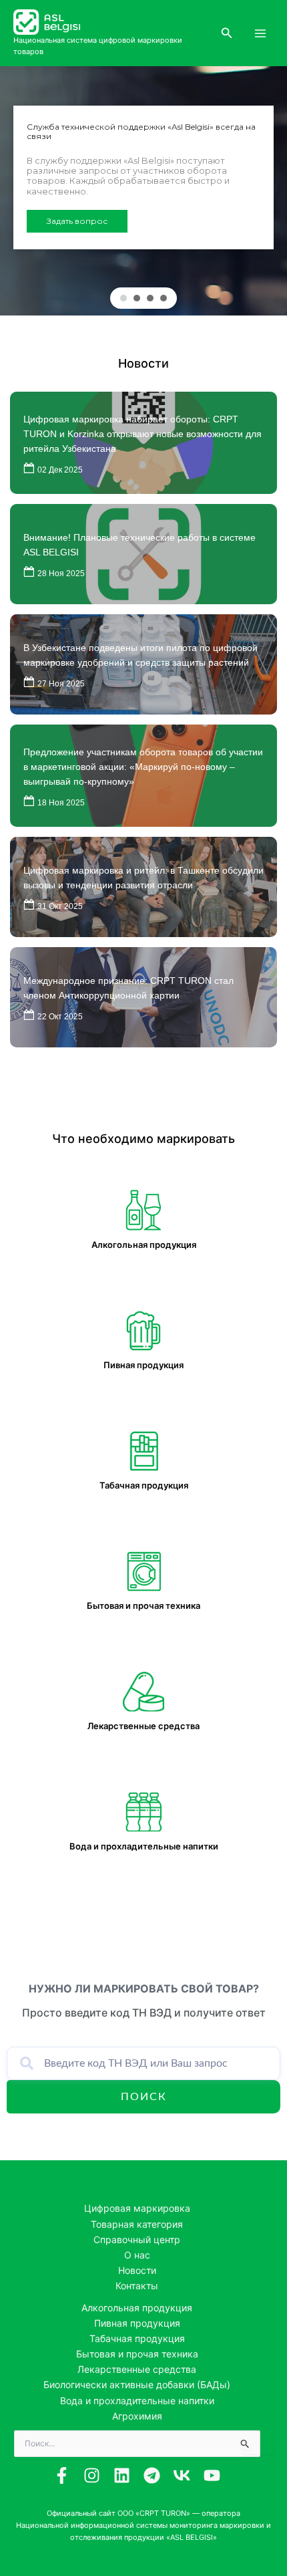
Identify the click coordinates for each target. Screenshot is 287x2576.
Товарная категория (137, 2224)
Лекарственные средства (137, 2369)
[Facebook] (62, 2475)
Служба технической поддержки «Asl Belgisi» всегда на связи (141, 132)
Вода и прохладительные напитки (137, 2401)
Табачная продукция (137, 2338)
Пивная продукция (137, 2323)
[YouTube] (212, 2475)
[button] (227, 33)
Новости (143, 363)
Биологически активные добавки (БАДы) (137, 2385)
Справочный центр (137, 2239)
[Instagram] (92, 2475)
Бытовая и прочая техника (137, 2354)
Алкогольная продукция (137, 2308)
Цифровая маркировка (137, 2208)
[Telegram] (152, 2475)
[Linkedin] (122, 2475)
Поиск (144, 2097)
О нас (137, 2255)
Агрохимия (137, 2416)
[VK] (182, 2475)
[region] (143, 191)
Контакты (137, 2286)
